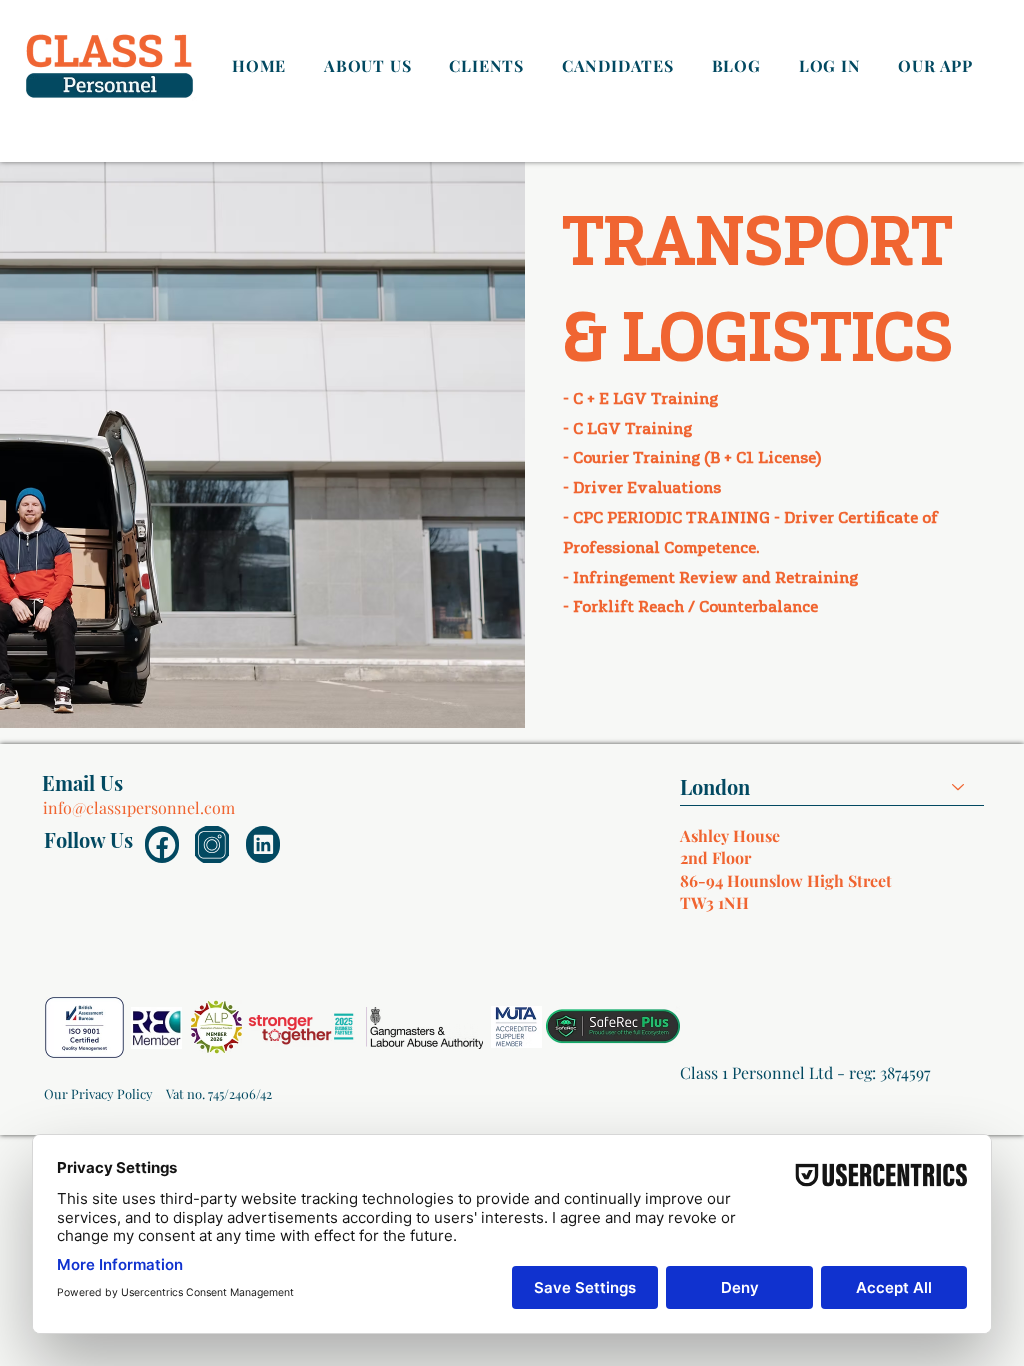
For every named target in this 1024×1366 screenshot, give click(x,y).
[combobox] (832, 787)
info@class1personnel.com (139, 807)
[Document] (162, 844)
